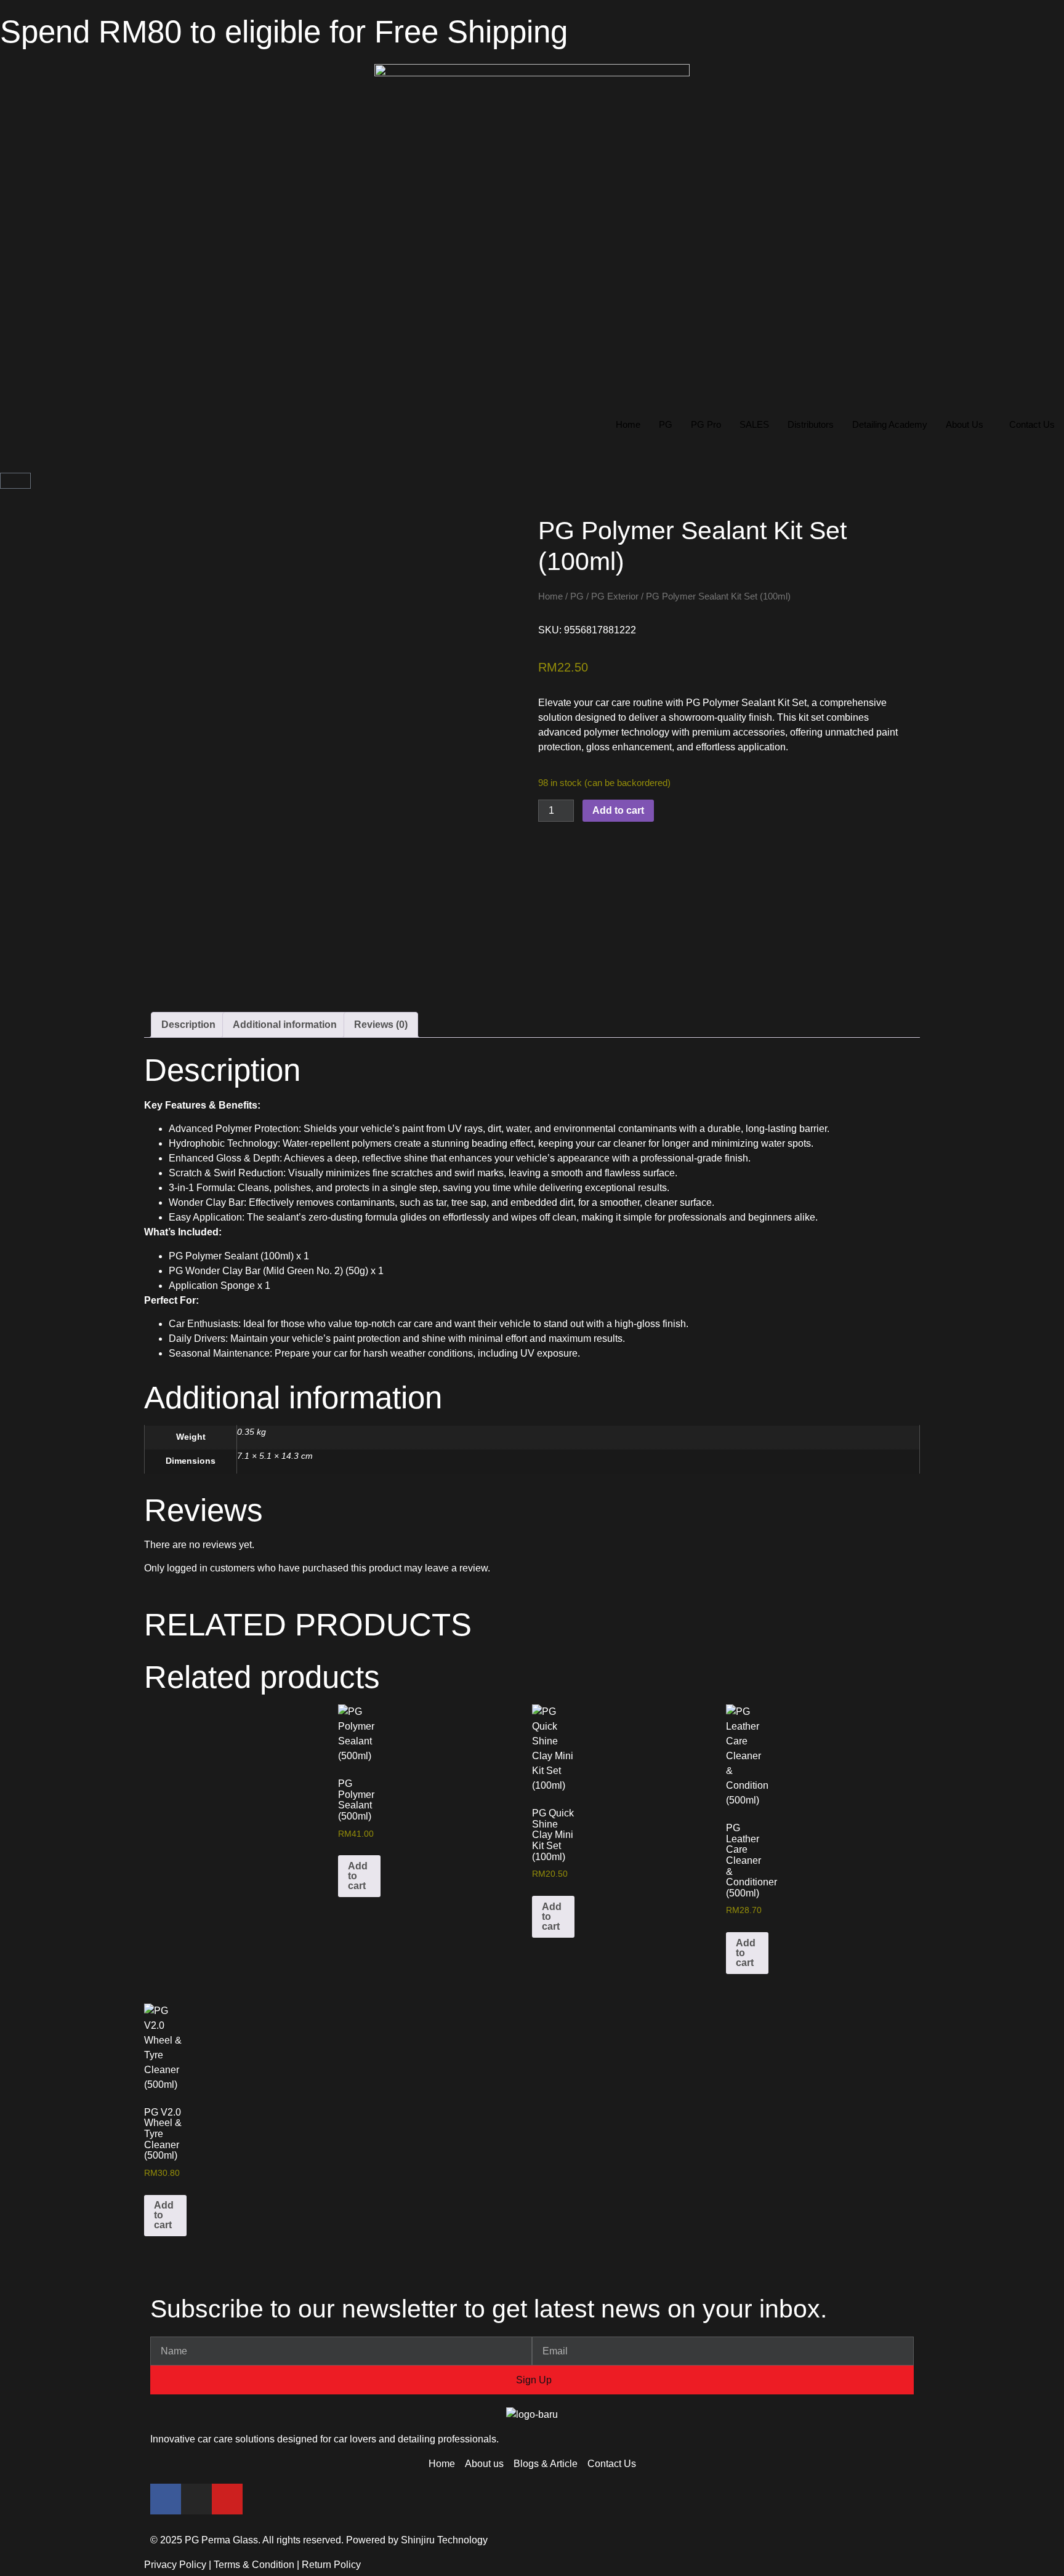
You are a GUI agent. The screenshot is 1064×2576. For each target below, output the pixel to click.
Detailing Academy (890, 424)
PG (666, 424)
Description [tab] (188, 1025)
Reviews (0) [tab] (381, 1025)
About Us (965, 424)
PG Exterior (615, 596)
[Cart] (15, 481)
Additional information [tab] (285, 1025)
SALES (754, 424)
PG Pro (706, 424)
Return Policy (331, 2565)
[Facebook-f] (166, 2499)
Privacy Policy (175, 2565)
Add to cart (618, 810)
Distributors (811, 424)
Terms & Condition (254, 2565)
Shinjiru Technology (444, 2540)
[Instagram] (196, 2499)
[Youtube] (227, 2499)
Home (628, 424)
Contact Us (1032, 424)
